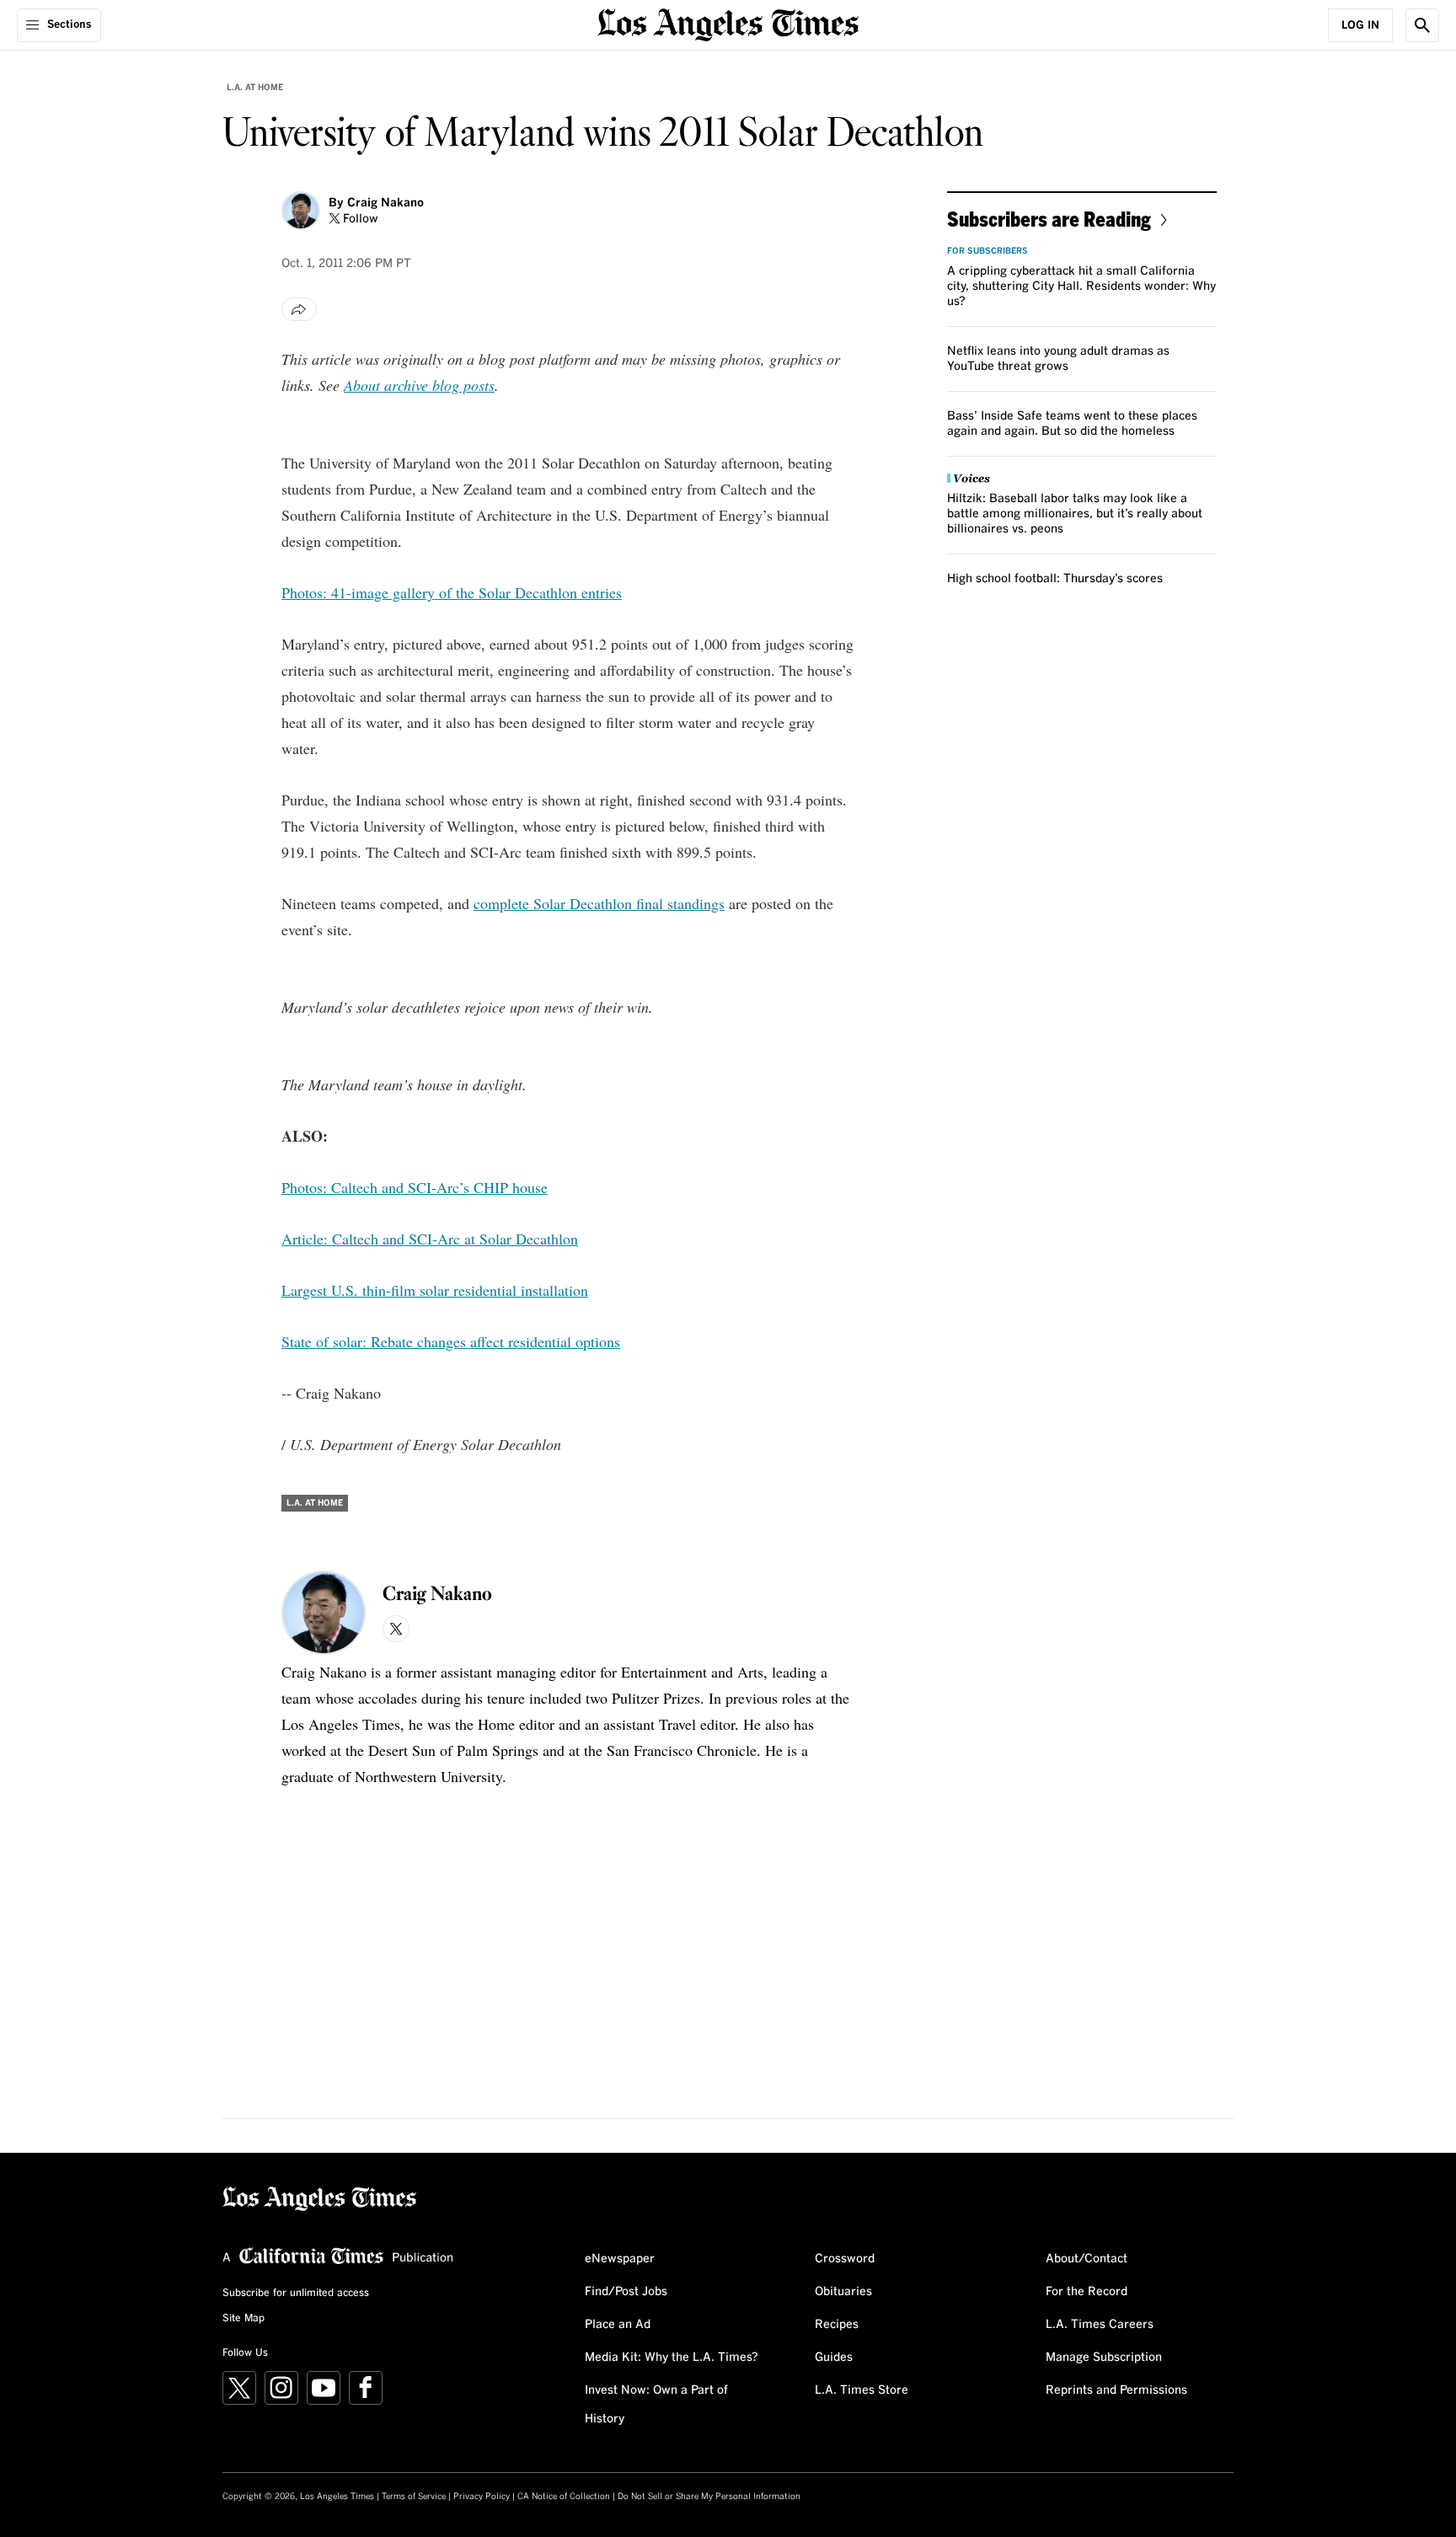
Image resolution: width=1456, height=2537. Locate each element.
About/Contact (1087, 2259)
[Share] (299, 309)
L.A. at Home (255, 88)
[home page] (728, 23)
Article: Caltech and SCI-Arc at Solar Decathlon (430, 1239)
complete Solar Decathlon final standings (599, 903)
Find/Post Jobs (626, 2292)
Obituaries (843, 2292)
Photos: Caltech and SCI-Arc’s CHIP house (415, 1187)
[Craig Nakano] (301, 211)
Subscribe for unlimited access (296, 2293)
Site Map (244, 2319)
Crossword (845, 2259)
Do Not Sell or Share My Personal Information (709, 2497)
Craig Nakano (385, 203)
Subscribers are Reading (1049, 219)
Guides (834, 2358)
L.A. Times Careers (1100, 2325)
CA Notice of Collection (564, 2497)
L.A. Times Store (862, 2390)
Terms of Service (414, 2497)
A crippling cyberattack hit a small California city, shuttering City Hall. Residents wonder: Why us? (1081, 286)
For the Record (1087, 2292)
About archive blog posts (419, 385)
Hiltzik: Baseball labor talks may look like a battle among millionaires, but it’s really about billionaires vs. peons (1075, 514)
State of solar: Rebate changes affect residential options (451, 1341)
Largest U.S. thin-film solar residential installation (435, 1290)
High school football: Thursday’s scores (1055, 579)
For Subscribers (988, 251)
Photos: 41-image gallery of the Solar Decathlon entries (452, 592)
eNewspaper (620, 2259)
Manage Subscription (1104, 2358)
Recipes (837, 2325)
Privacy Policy (482, 2497)
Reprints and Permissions (1116, 2390)
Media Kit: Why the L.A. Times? (672, 2358)
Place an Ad (618, 2325)
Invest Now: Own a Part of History (656, 2405)
